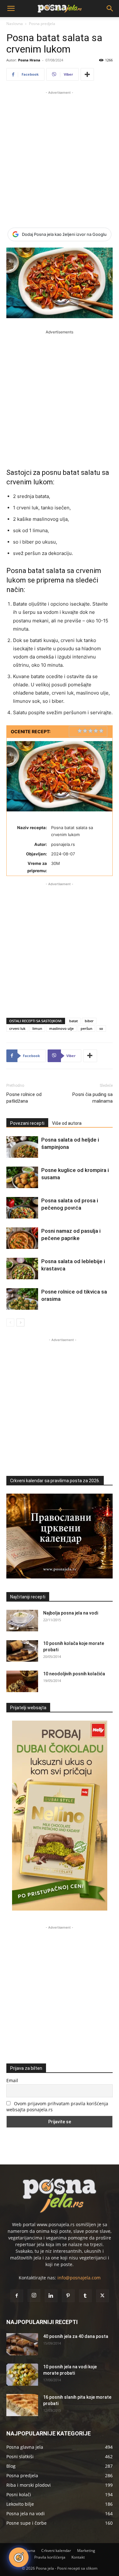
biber (89, 1021)
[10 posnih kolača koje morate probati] (22, 1651)
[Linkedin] (51, 2296)
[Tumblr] (85, 2296)
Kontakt (78, 2557)
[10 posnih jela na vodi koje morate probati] (22, 2375)
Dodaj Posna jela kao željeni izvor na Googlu (64, 234)
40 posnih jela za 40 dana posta (76, 2336)
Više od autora (67, 1123)
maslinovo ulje (61, 1028)
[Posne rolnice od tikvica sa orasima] (22, 1299)
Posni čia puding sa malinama (93, 1098)
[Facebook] (17, 2296)
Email (12, 2080)
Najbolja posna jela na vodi (71, 1613)
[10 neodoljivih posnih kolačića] (22, 1682)
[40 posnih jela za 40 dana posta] (22, 2344)
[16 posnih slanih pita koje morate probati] (22, 2405)
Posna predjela (42, 24)
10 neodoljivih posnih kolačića (74, 1674)
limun (37, 1028)
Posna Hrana (29, 60)
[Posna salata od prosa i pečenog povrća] (22, 1208)
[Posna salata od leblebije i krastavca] (22, 1269)
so (101, 1028)
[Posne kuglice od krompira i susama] (22, 1178)
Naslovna (15, 24)
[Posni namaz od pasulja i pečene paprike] (22, 1238)
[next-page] (20, 1323)
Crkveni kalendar (56, 2551)
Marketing (86, 2551)
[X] (102, 2296)
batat (73, 1021)
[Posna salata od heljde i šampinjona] (22, 1147)
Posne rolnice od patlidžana (24, 1098)
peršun (86, 1028)
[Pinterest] (68, 2296)
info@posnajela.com (79, 2278)
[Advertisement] (60, 155)
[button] (11, 9)
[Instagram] (34, 2296)
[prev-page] (10, 1323)
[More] (87, 74)
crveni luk (17, 1028)
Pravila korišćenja (50, 2557)
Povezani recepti (27, 1123)
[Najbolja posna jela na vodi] (22, 1621)
